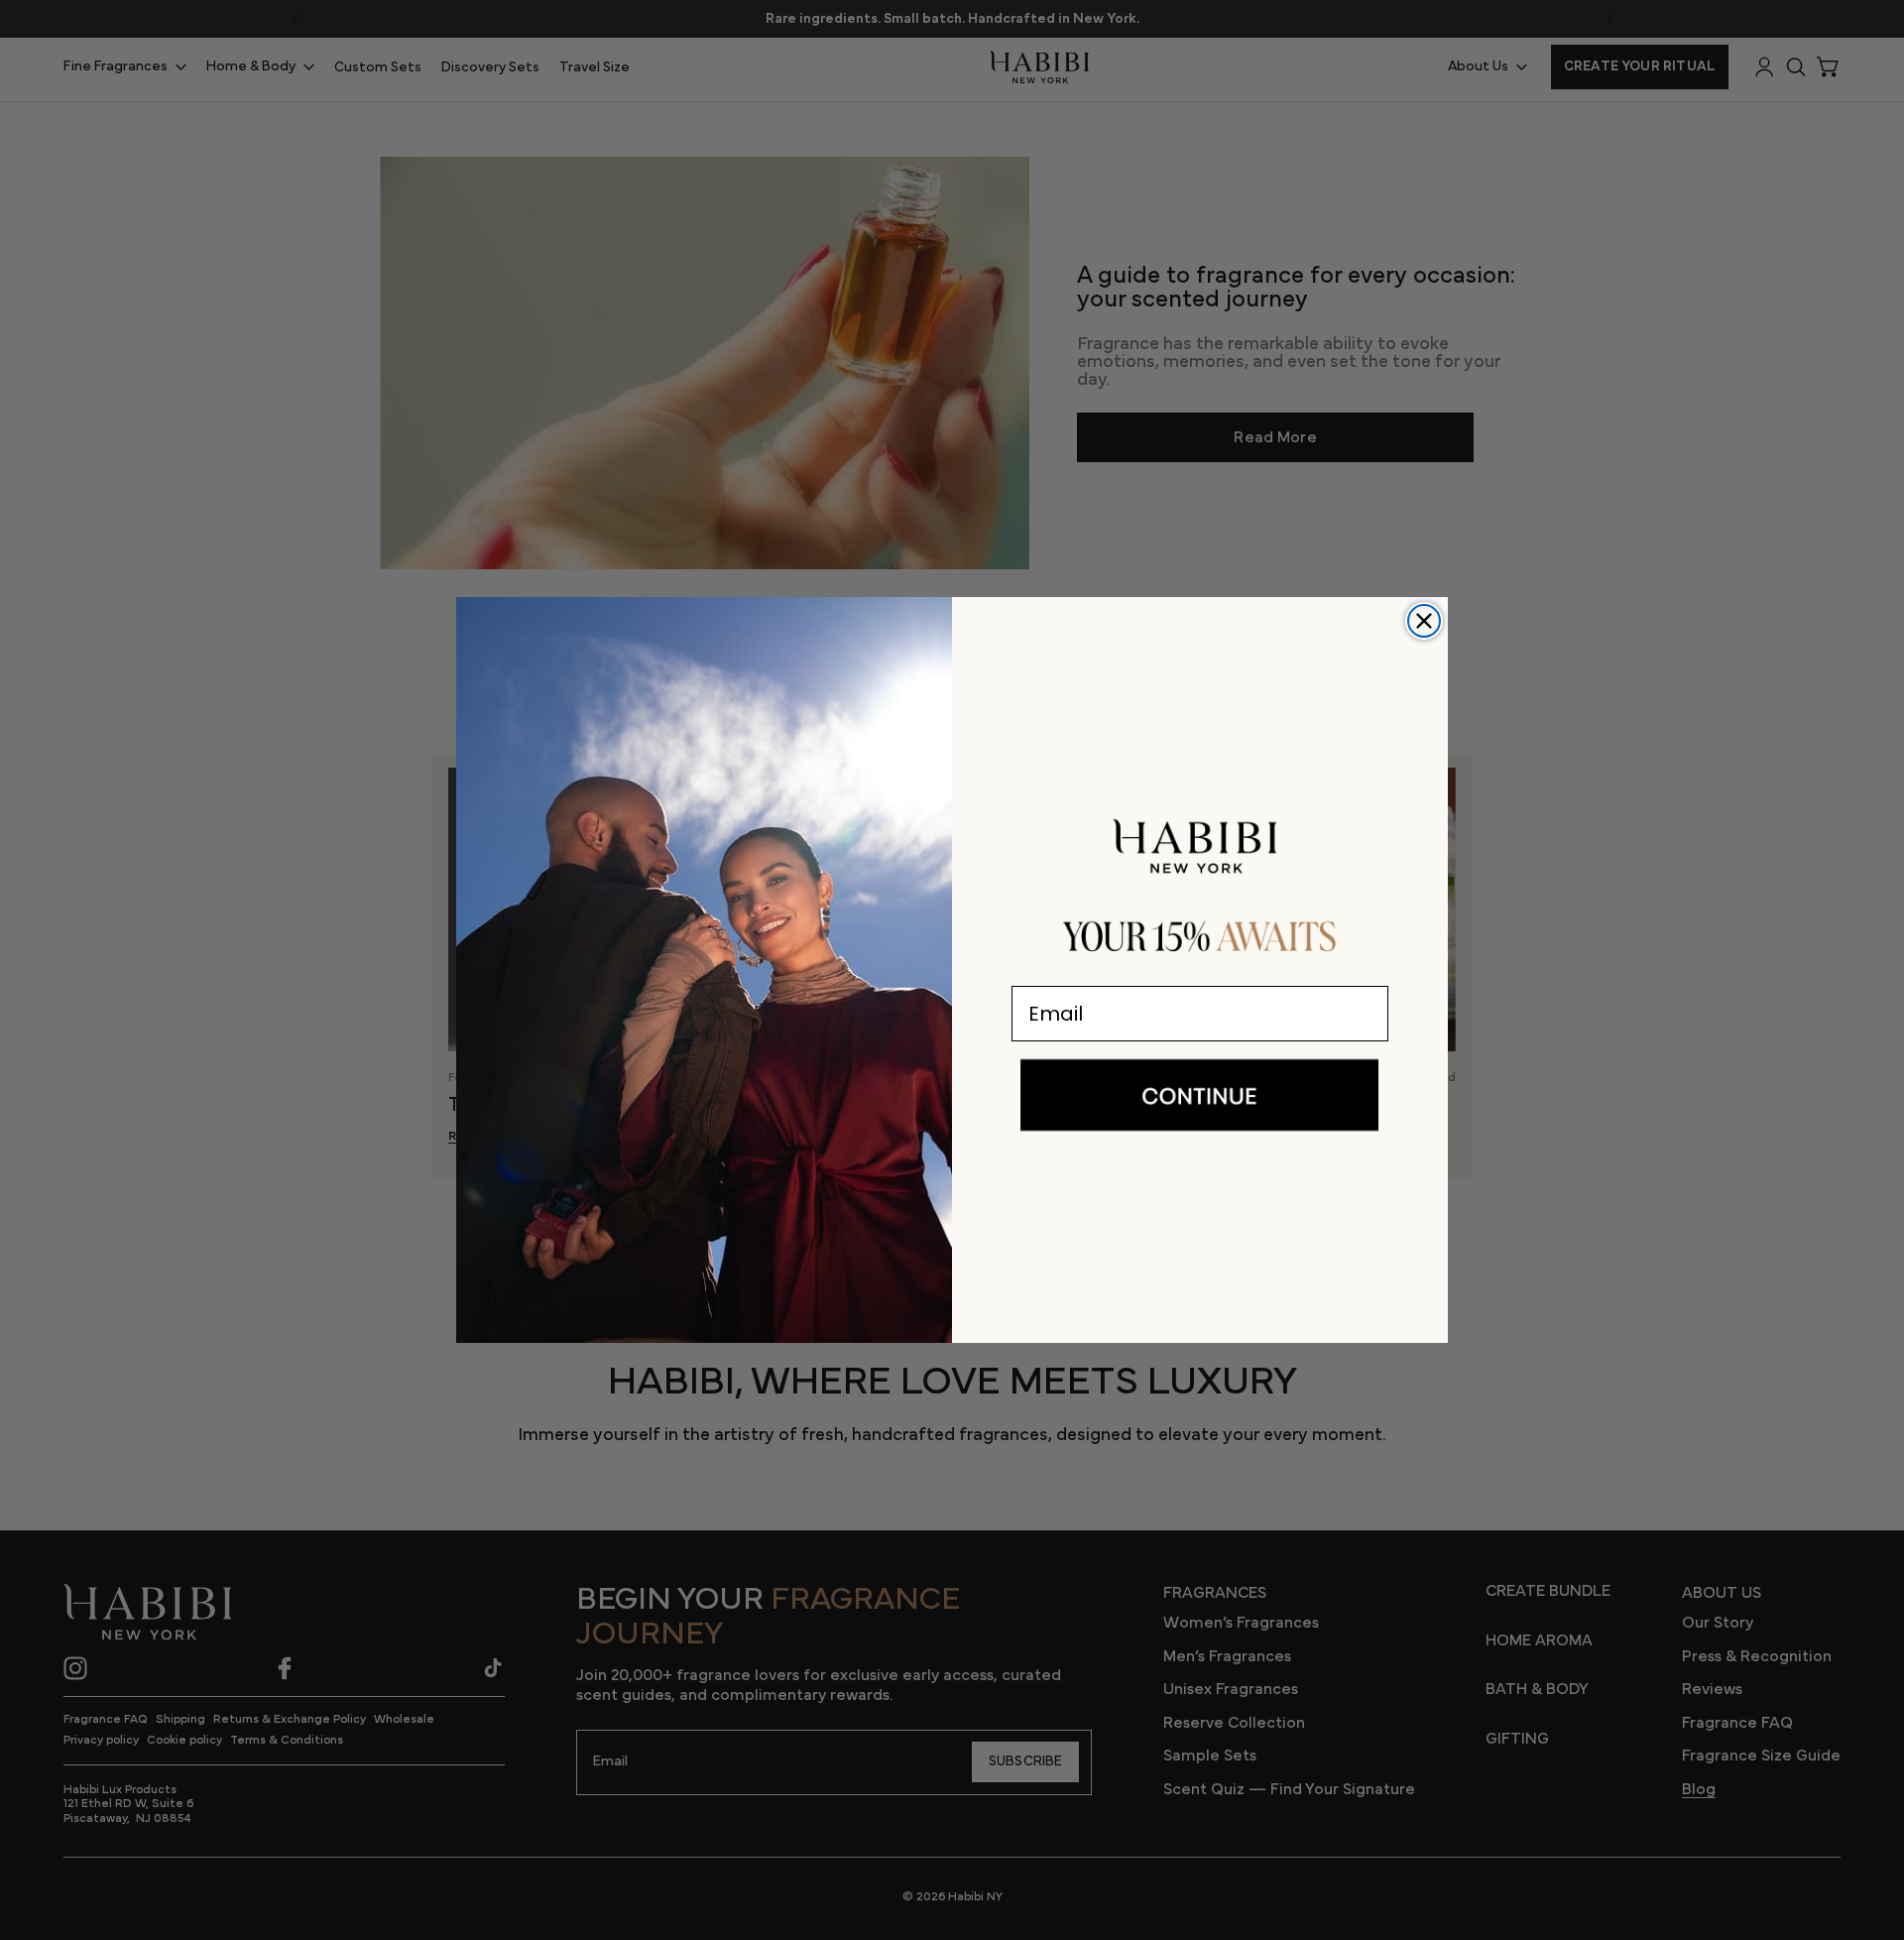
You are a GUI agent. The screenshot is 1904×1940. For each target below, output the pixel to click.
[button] (1200, 1096)
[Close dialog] (1424, 621)
